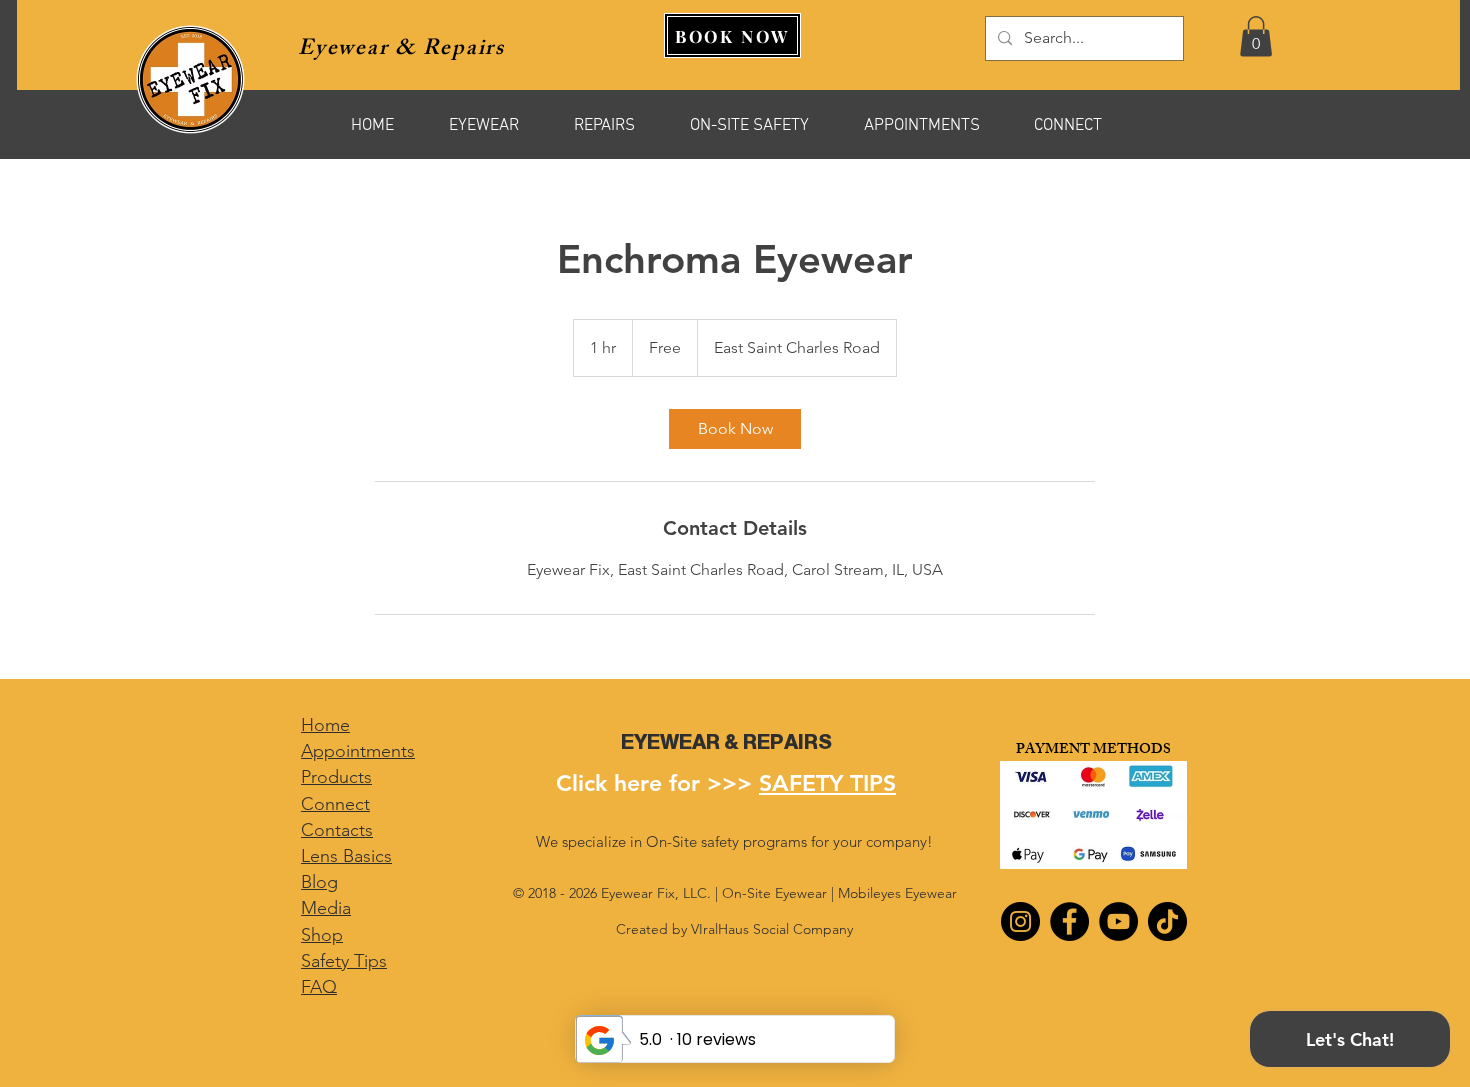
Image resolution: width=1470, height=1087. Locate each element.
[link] (735, 429)
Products (336, 777)
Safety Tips (344, 961)
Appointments (358, 751)
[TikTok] (1167, 921)
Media (326, 908)
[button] (1256, 36)
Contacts (337, 830)
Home (325, 725)
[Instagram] (1020, 921)
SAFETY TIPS (827, 783)
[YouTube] (1118, 921)
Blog (319, 882)
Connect (335, 804)
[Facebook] (1069, 921)
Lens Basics (346, 856)
